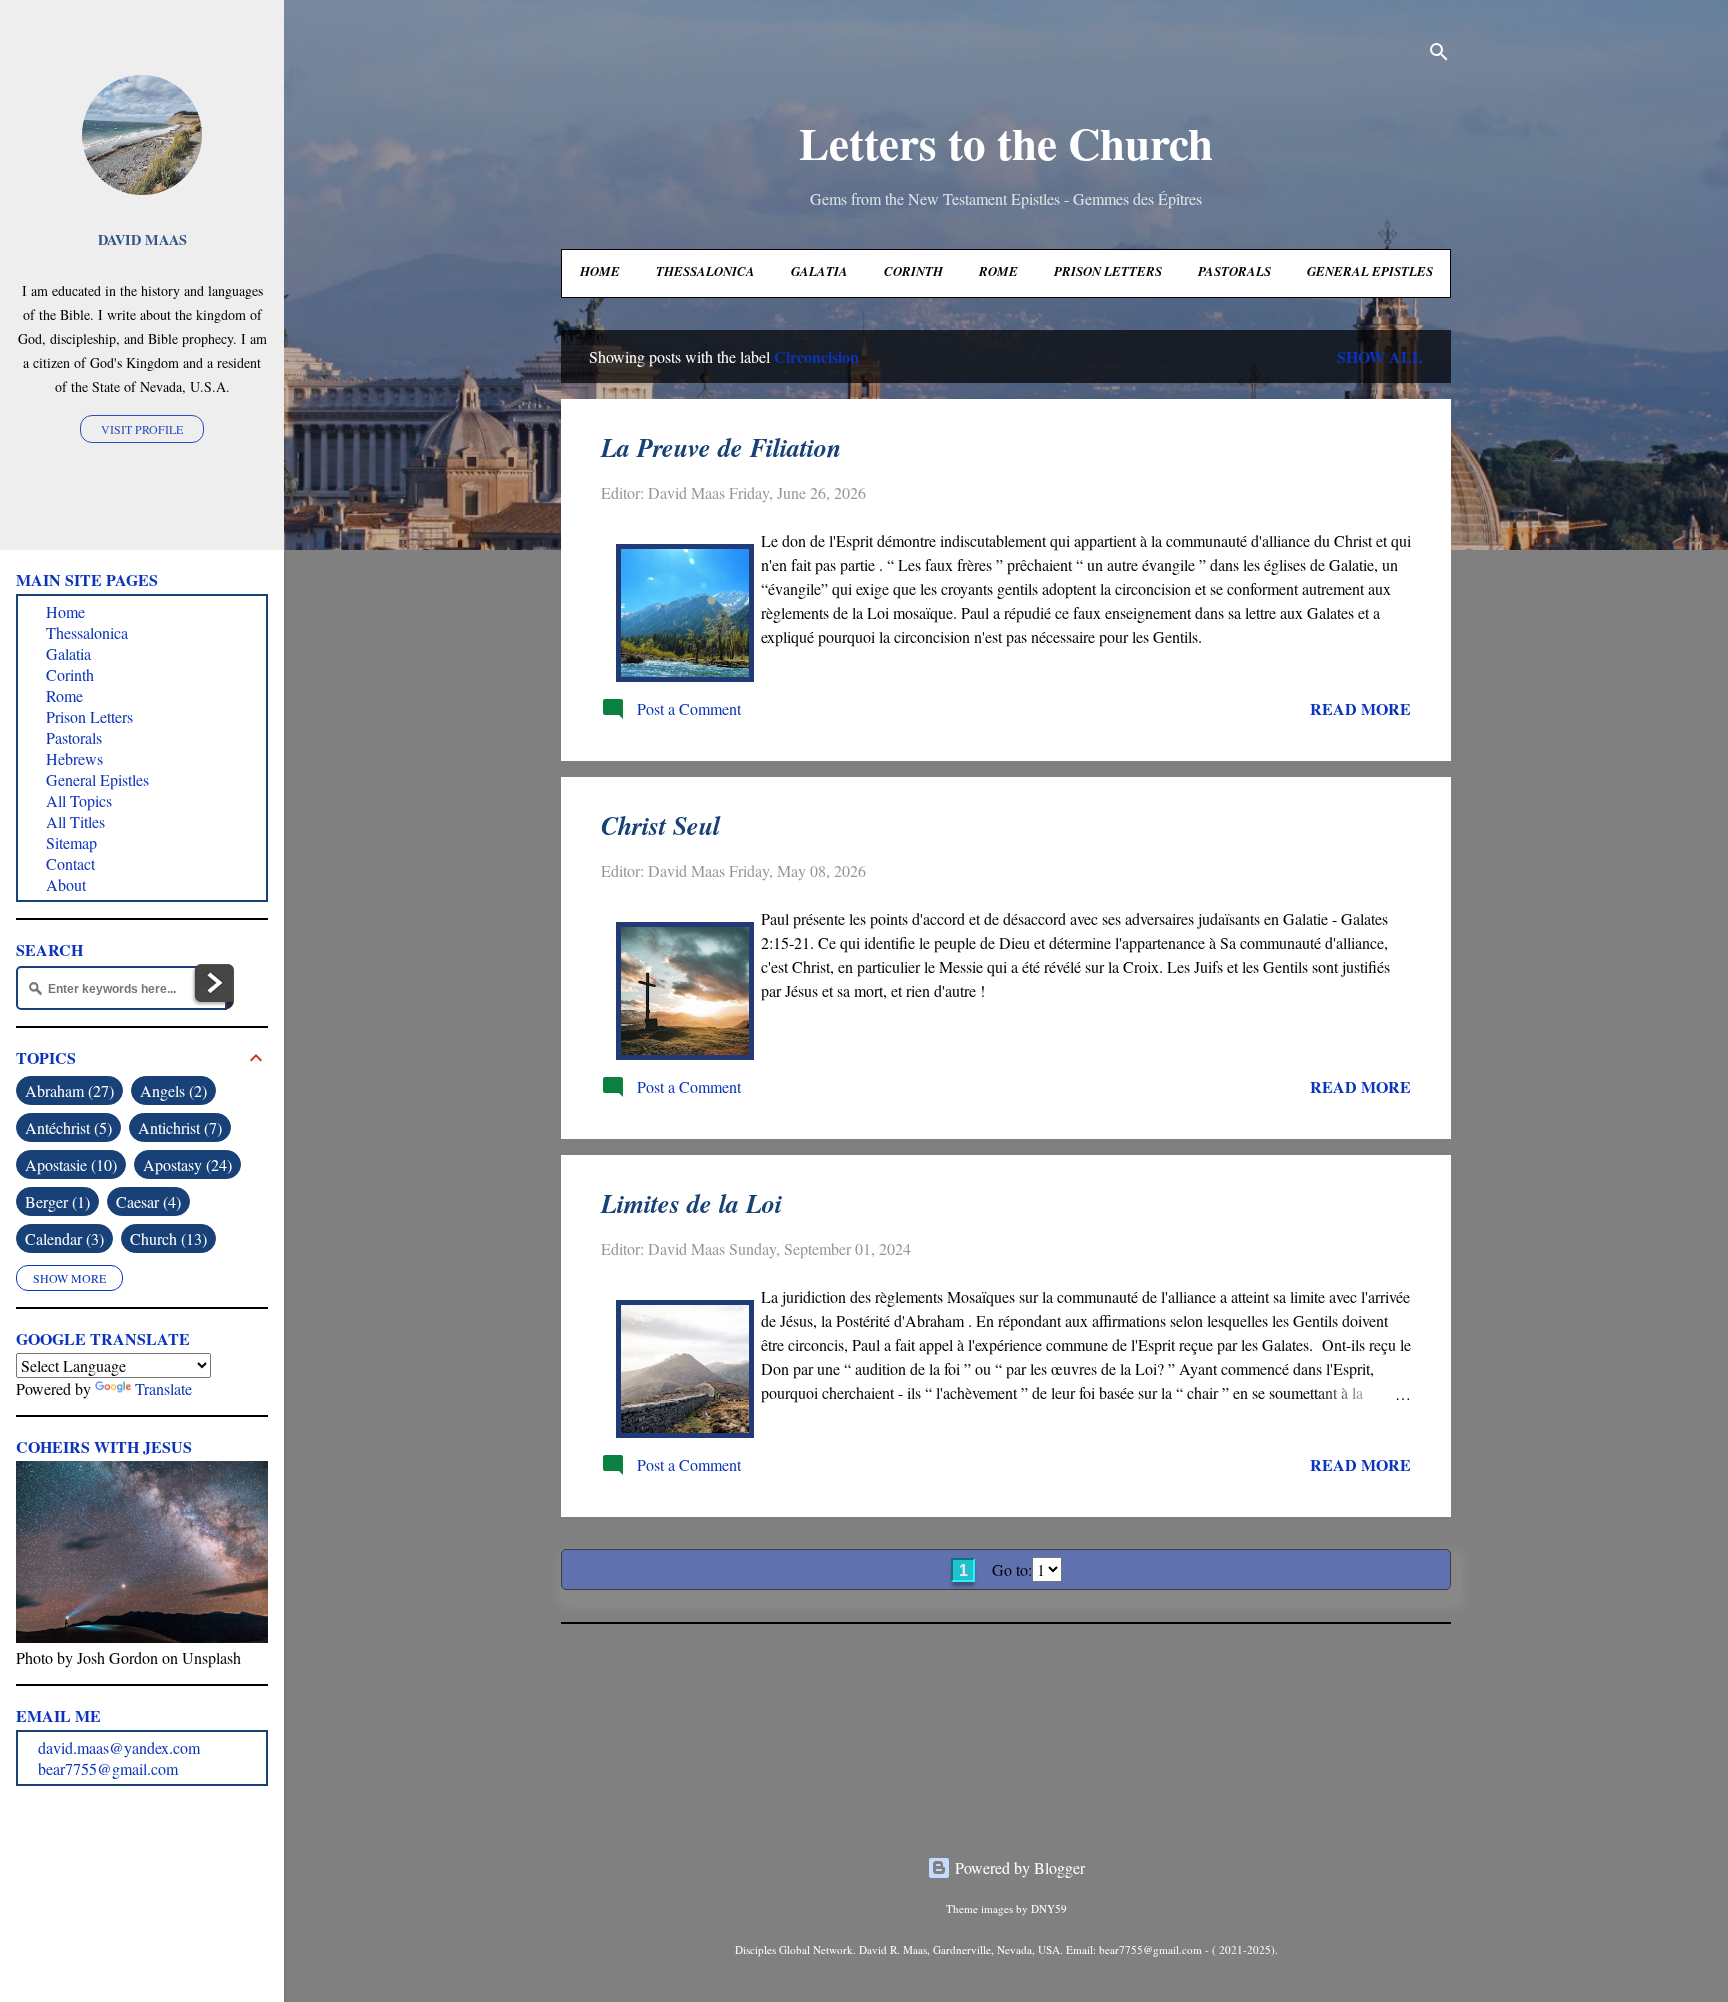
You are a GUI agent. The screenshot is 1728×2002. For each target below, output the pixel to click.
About (66, 884)
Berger (55, 1201)
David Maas (142, 239)
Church (166, 1238)
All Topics (79, 800)
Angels (171, 1090)
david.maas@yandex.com (119, 1747)
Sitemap (71, 842)
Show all (1380, 356)
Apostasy (185, 1164)
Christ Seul (660, 825)
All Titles (75, 821)
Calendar (62, 1238)
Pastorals (1234, 271)
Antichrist (177, 1127)
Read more (1360, 708)
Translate (163, 1388)
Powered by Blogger (1018, 1867)
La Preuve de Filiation (721, 447)
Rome (998, 271)
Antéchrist (66, 1127)
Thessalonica (705, 271)
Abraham (67, 1090)
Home (600, 271)
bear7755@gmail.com (108, 1768)
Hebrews (74, 758)
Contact (70, 863)
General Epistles (1370, 271)
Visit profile (142, 429)
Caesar (146, 1201)
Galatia (819, 271)
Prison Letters (1108, 271)
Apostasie (68, 1164)
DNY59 (1049, 1908)
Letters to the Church (1006, 142)
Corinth (913, 271)
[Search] (1439, 54)
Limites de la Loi (691, 1203)
